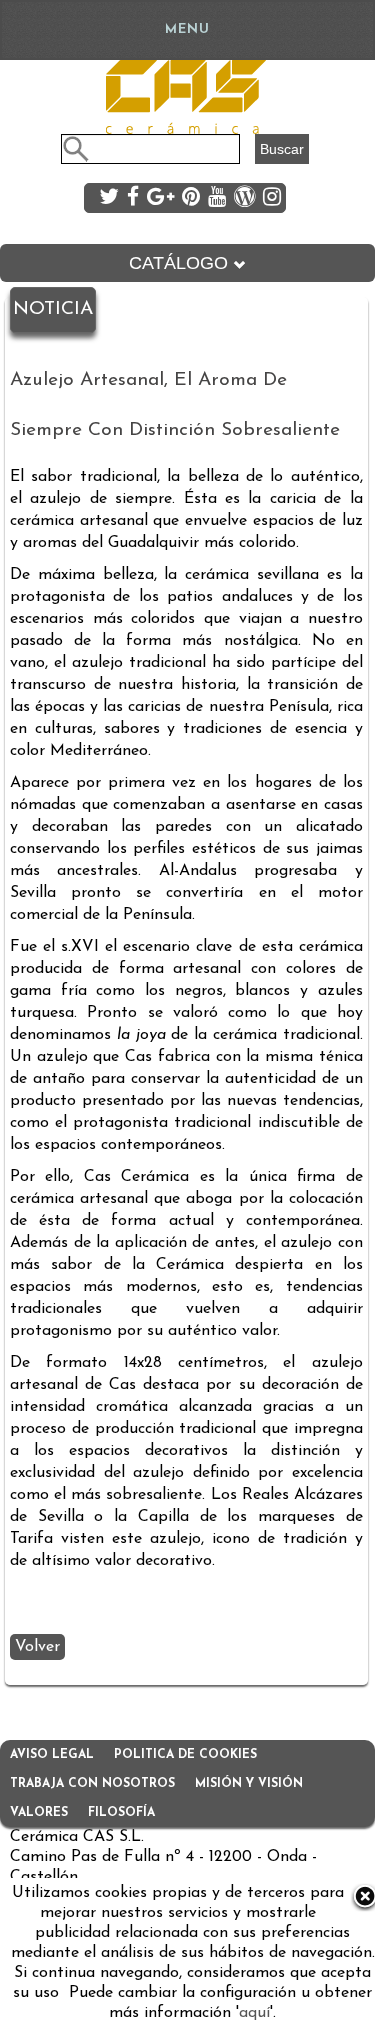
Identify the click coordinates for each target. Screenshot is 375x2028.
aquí (254, 2013)
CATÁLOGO (181, 263)
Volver (37, 1647)
